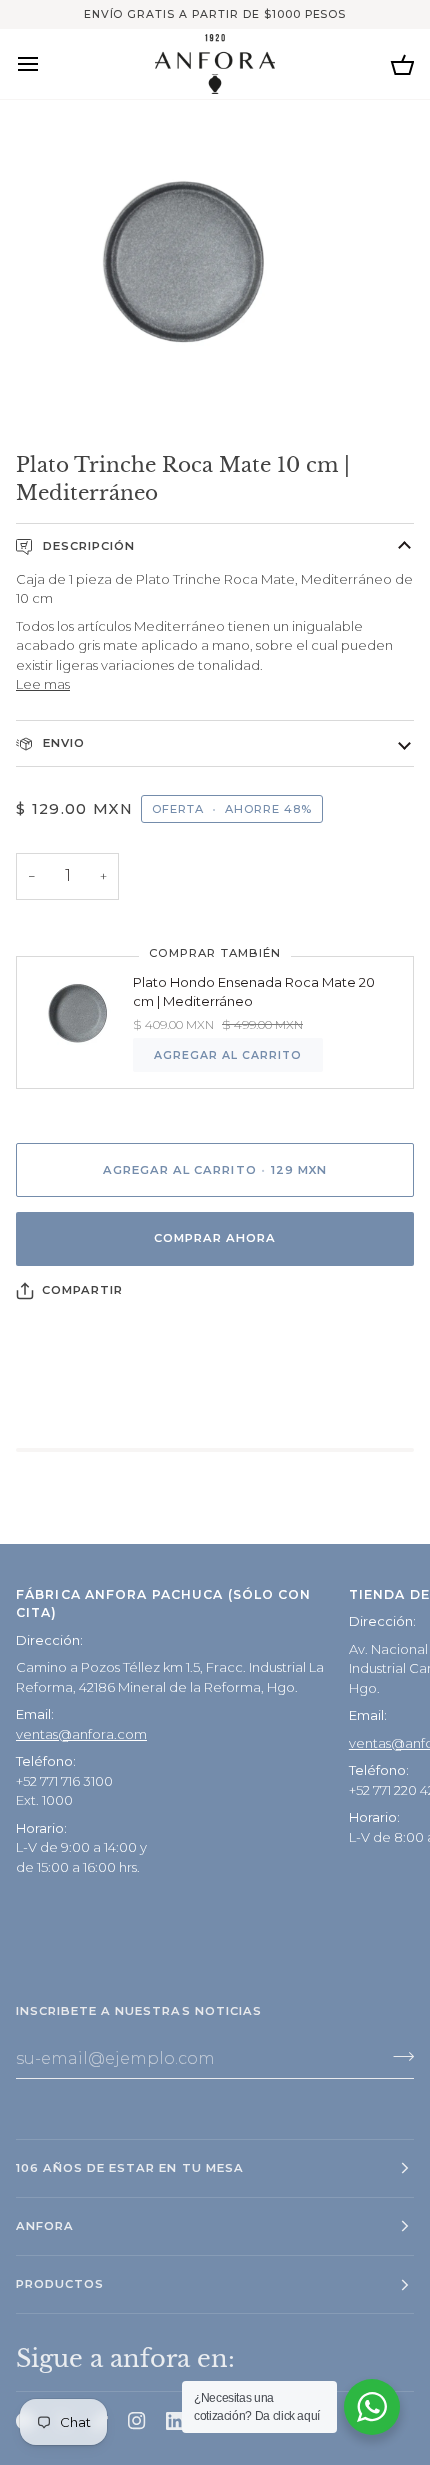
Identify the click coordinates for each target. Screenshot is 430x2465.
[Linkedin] (175, 2421)
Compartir (82, 1290)
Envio (62, 743)
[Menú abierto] (46, 63)
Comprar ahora (215, 1238)
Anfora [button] (45, 2226)
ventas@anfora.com (81, 1734)
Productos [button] (60, 2284)
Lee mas (43, 684)
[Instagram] (137, 2421)
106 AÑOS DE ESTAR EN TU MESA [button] (130, 2168)
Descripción (87, 546)
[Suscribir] (397, 2056)
